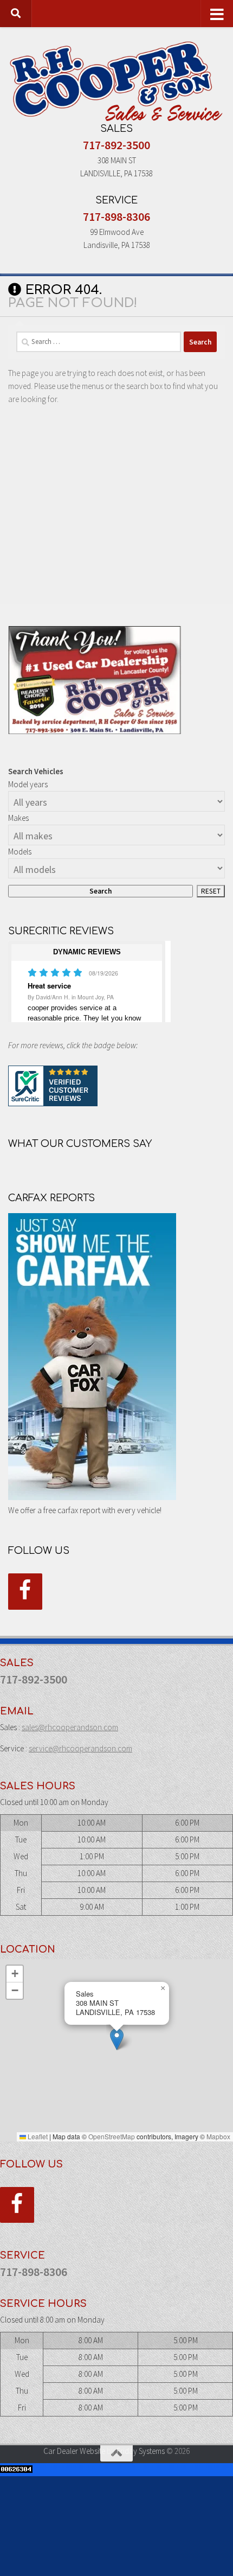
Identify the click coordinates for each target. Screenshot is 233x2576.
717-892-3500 (116, 145)
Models (20, 852)
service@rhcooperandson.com (80, 1748)
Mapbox (218, 2136)
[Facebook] (25, 1592)
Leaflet (37, 2136)
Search (101, 891)
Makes (18, 818)
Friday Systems (141, 2451)
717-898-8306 (116, 216)
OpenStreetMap (112, 2136)
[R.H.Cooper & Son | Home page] (116, 81)
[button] (117, 2039)
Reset (211, 891)
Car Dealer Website (74, 2451)
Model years (28, 784)
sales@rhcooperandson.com (70, 1727)
